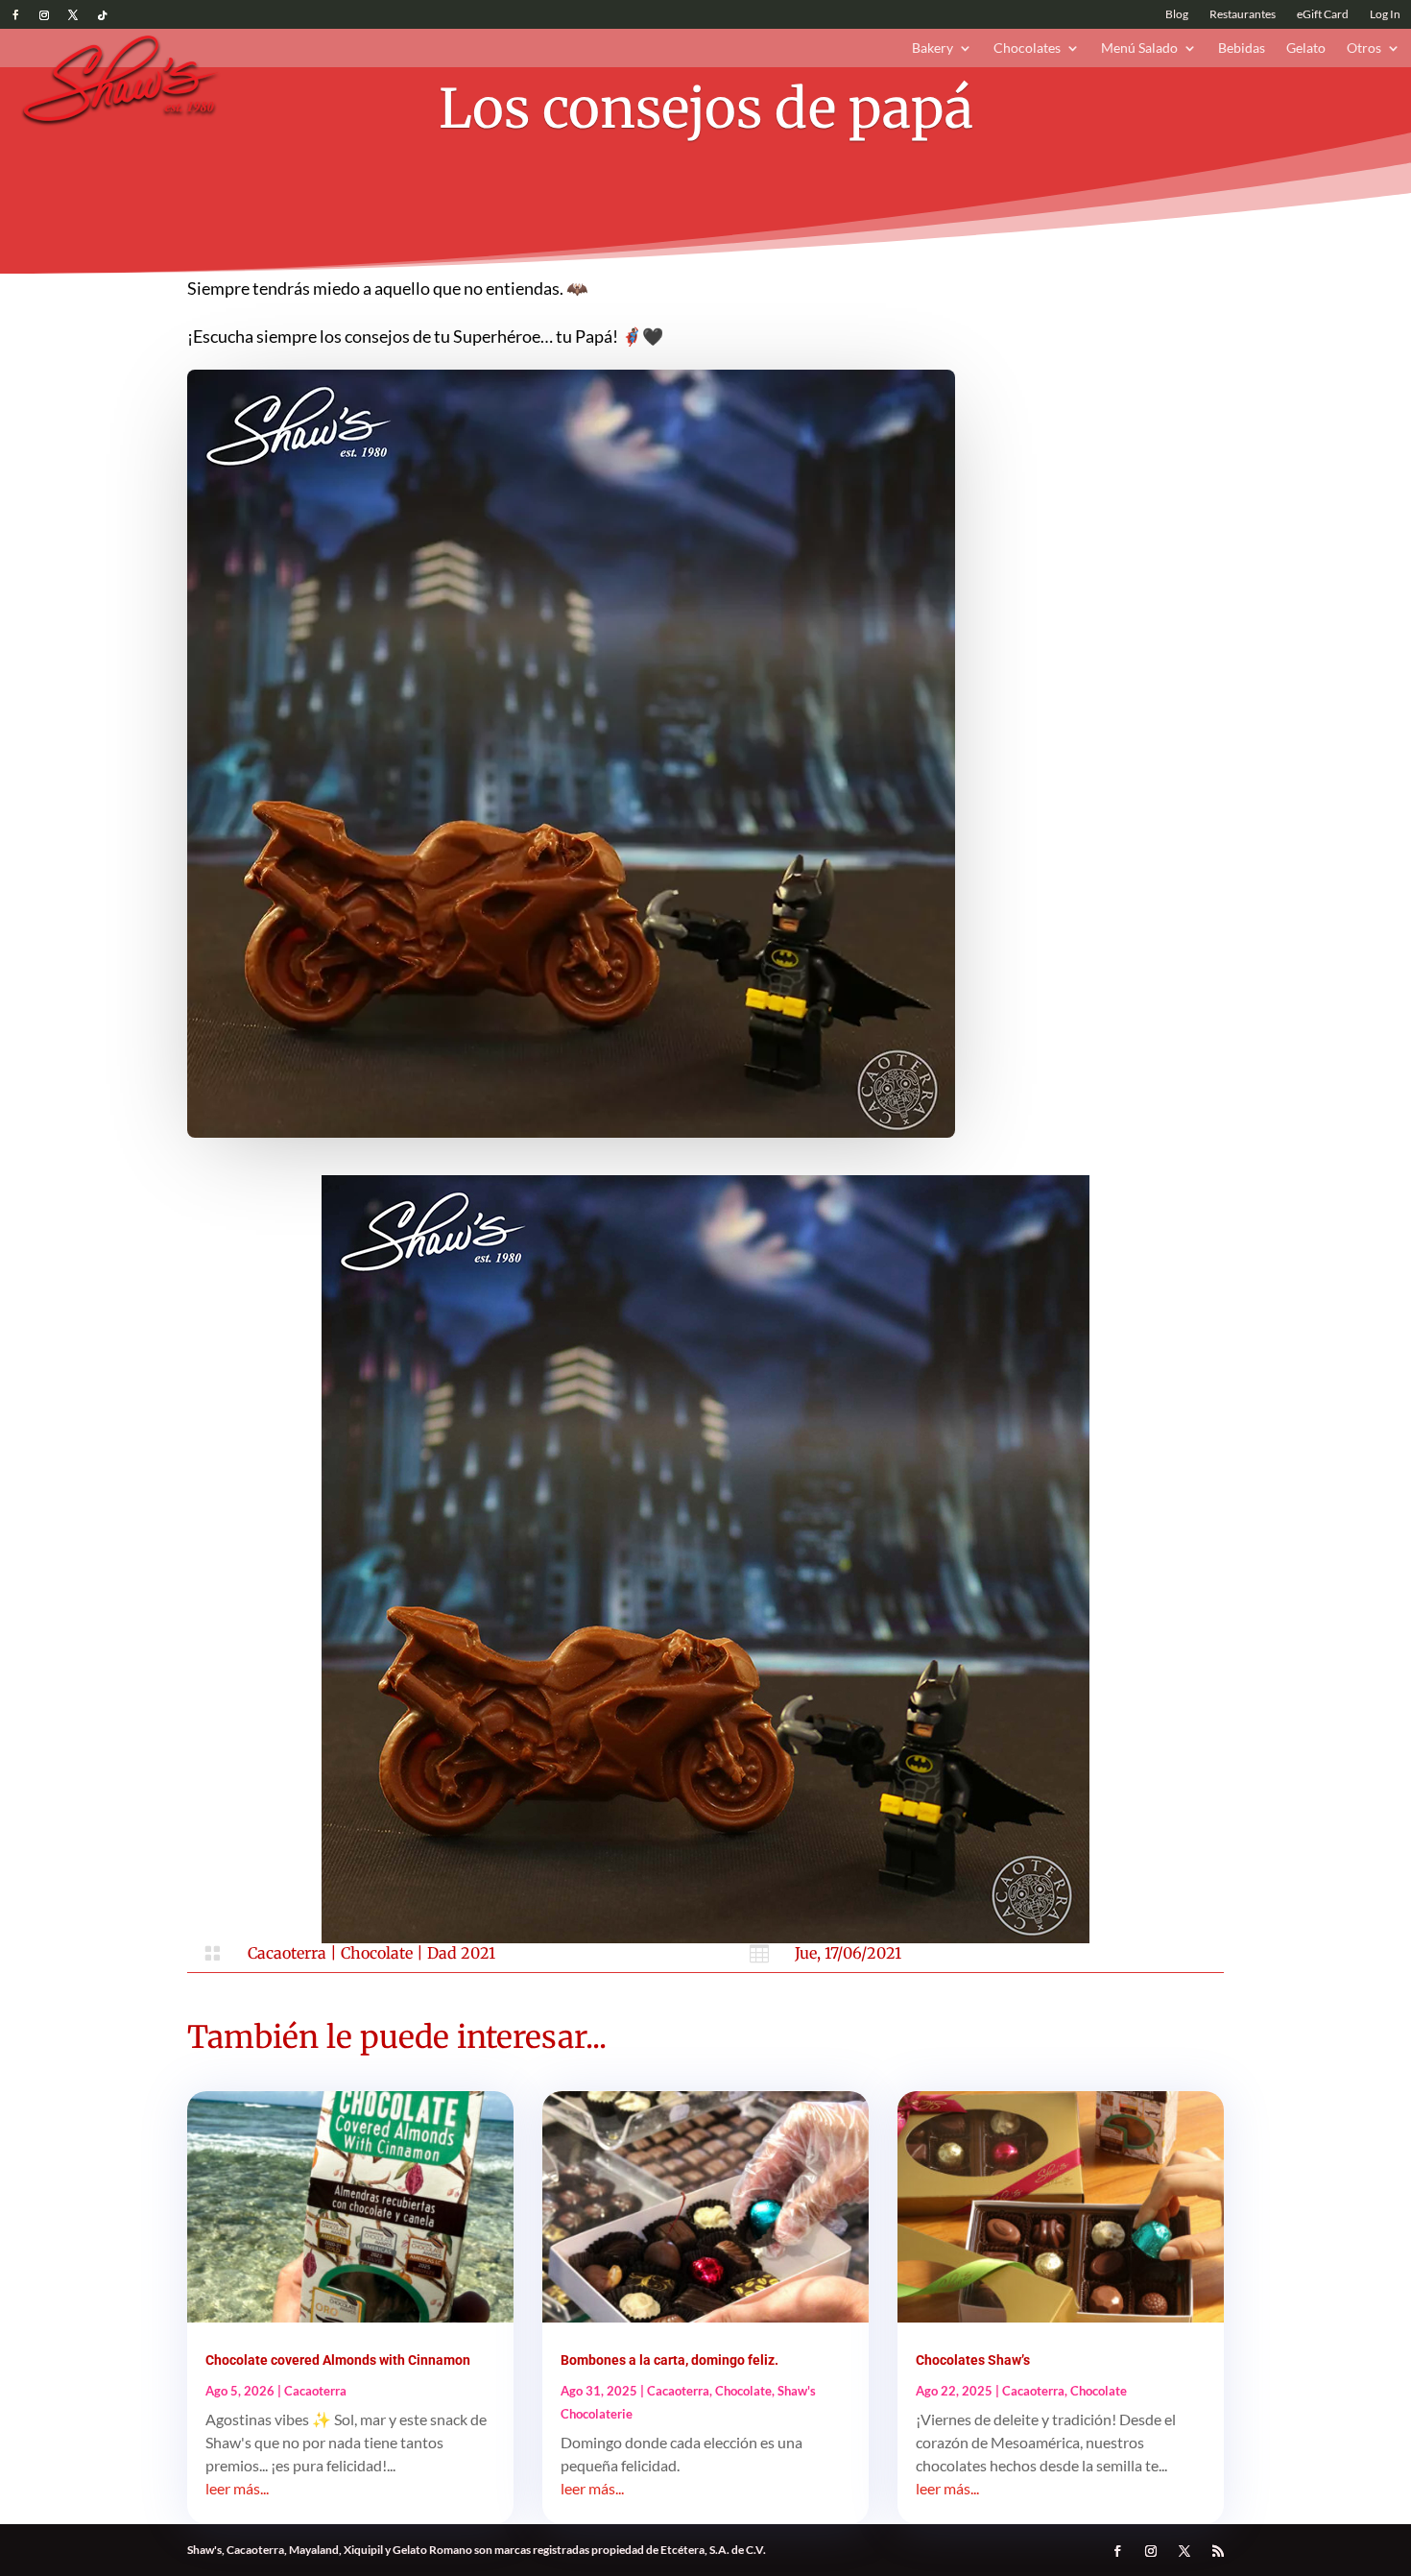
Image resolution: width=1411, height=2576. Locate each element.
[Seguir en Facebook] (15, 15)
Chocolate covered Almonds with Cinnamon (338, 2360)
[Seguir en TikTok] (102, 15)
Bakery (933, 48)
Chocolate (377, 1953)
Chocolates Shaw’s (973, 2360)
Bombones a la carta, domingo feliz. (670, 2360)
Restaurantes (1243, 14)
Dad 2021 (461, 1953)
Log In (1385, 14)
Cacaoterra (287, 1953)
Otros (1364, 48)
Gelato (1306, 48)
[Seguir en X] (73, 15)
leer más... (237, 2488)
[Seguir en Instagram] (44, 15)
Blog (1177, 14)
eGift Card (1323, 14)
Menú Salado (1139, 48)
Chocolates (1027, 48)
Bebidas (1242, 48)
